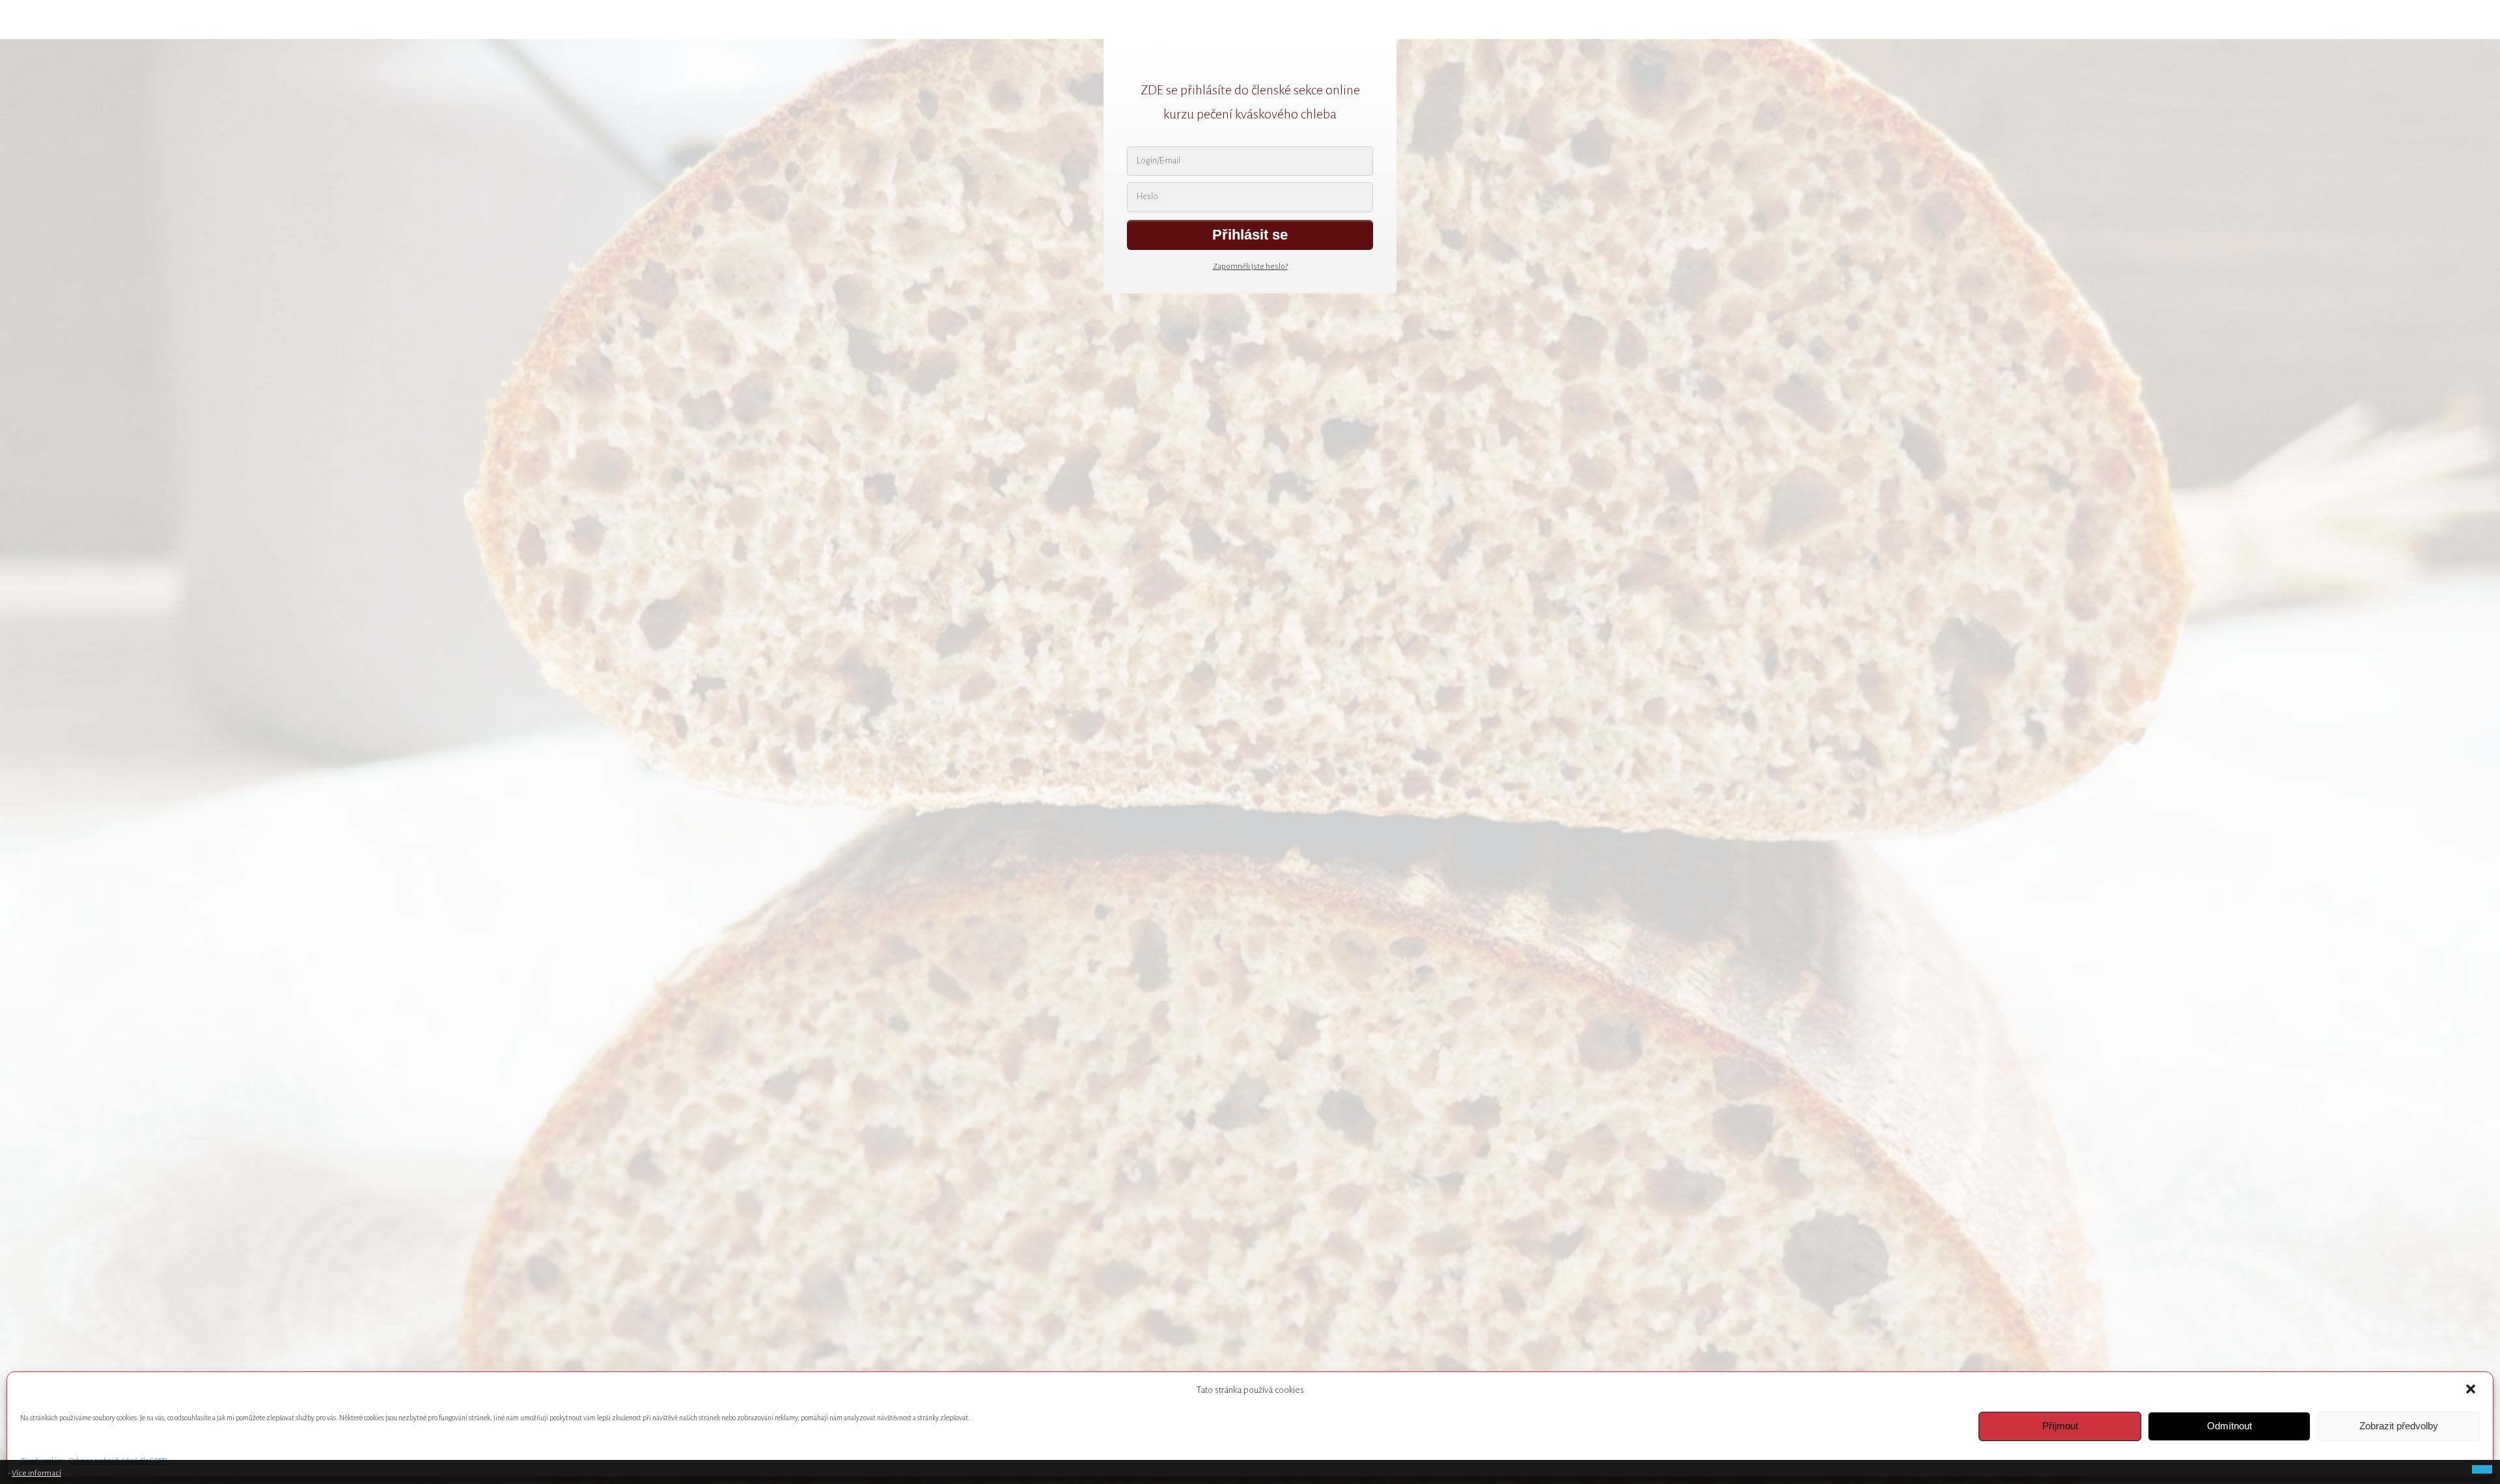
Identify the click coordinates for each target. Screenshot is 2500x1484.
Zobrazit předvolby (2399, 1426)
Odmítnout (2229, 1426)
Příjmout (2060, 1426)
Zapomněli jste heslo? (1250, 267)
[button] (2472, 1390)
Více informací (36, 1473)
